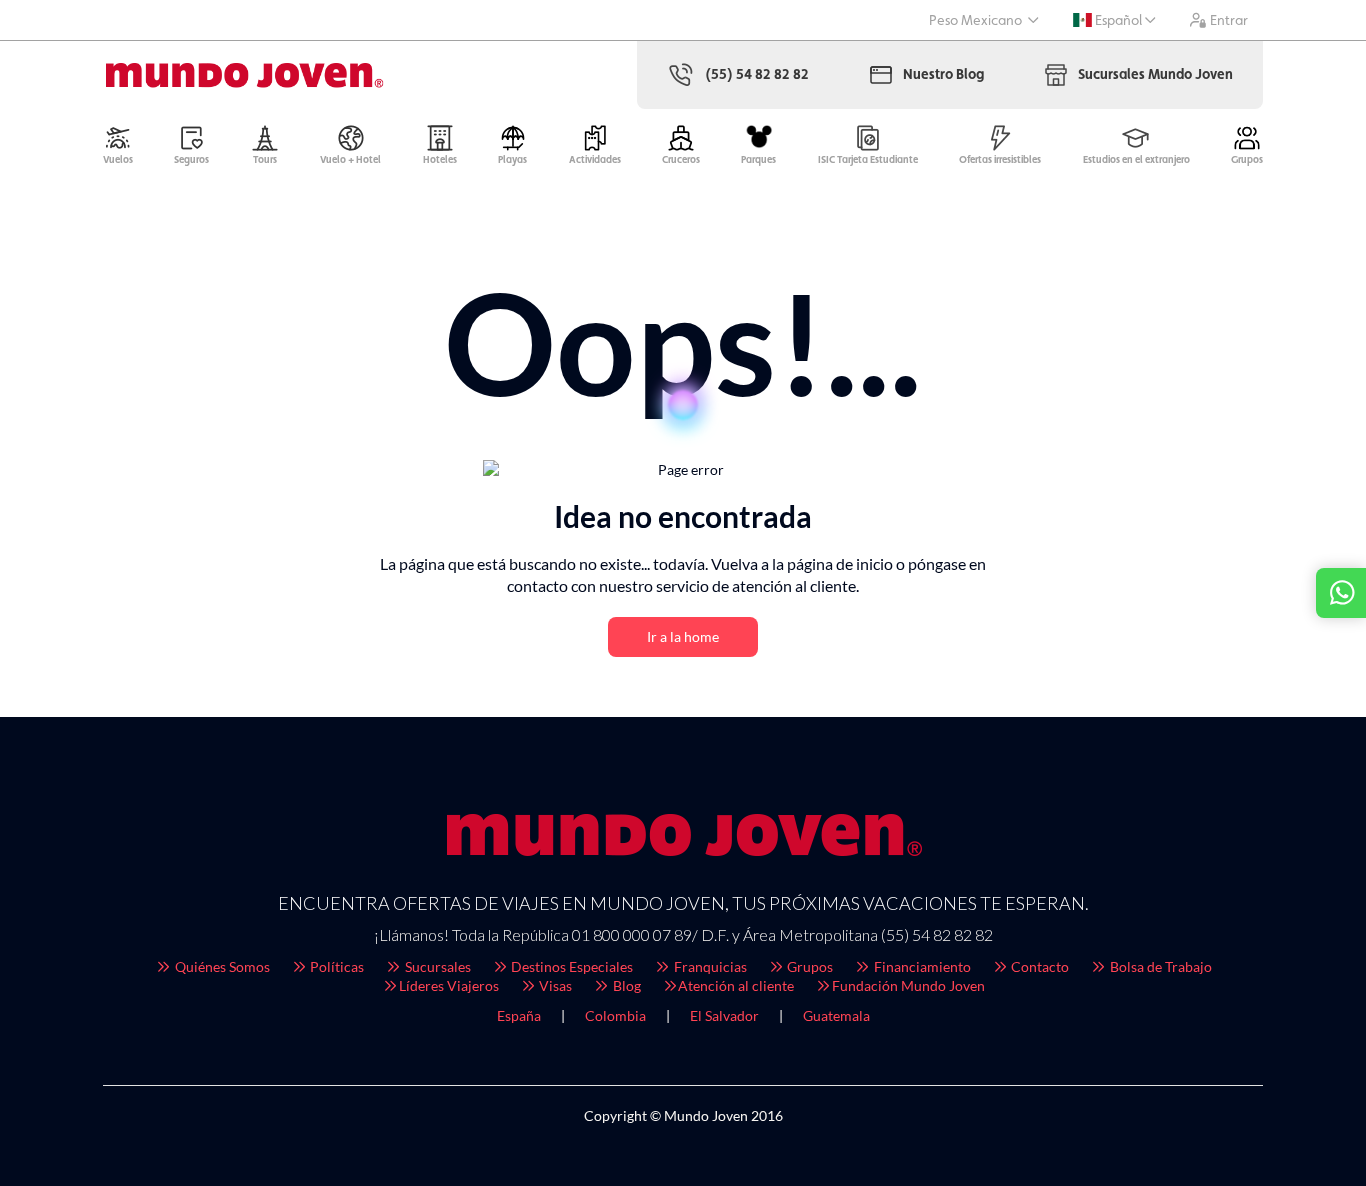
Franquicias (709, 966)
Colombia (615, 1015)
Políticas (335, 966)
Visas (554, 985)
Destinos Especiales (570, 966)
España (519, 1015)
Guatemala (836, 1015)
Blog (625, 985)
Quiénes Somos (221, 966)
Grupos (808, 966)
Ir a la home (683, 636)
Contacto (1038, 966)
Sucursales (436, 966)
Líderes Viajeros (449, 985)
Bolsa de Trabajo (1159, 966)
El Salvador (724, 1015)
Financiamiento (921, 966)
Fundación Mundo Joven (908, 985)
